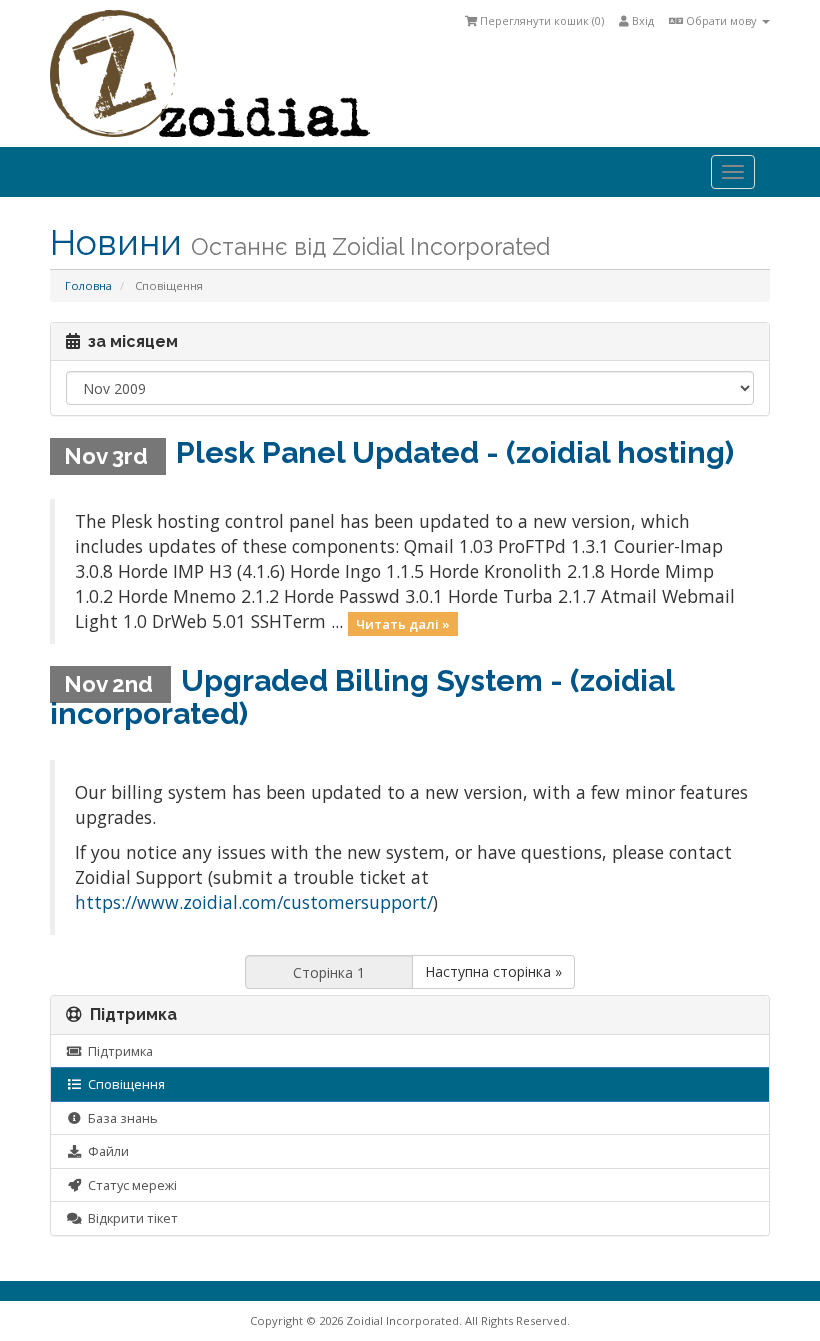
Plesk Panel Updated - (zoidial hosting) (455, 452)
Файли (105, 1151)
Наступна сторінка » (493, 971)
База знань (120, 1118)
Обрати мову (721, 20)
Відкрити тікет (130, 1218)
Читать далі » (403, 623)
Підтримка (117, 1051)
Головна (88, 285)
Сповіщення (123, 1084)
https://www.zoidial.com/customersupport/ (254, 902)
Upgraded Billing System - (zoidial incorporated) (362, 697)
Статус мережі (129, 1185)
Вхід (641, 20)
